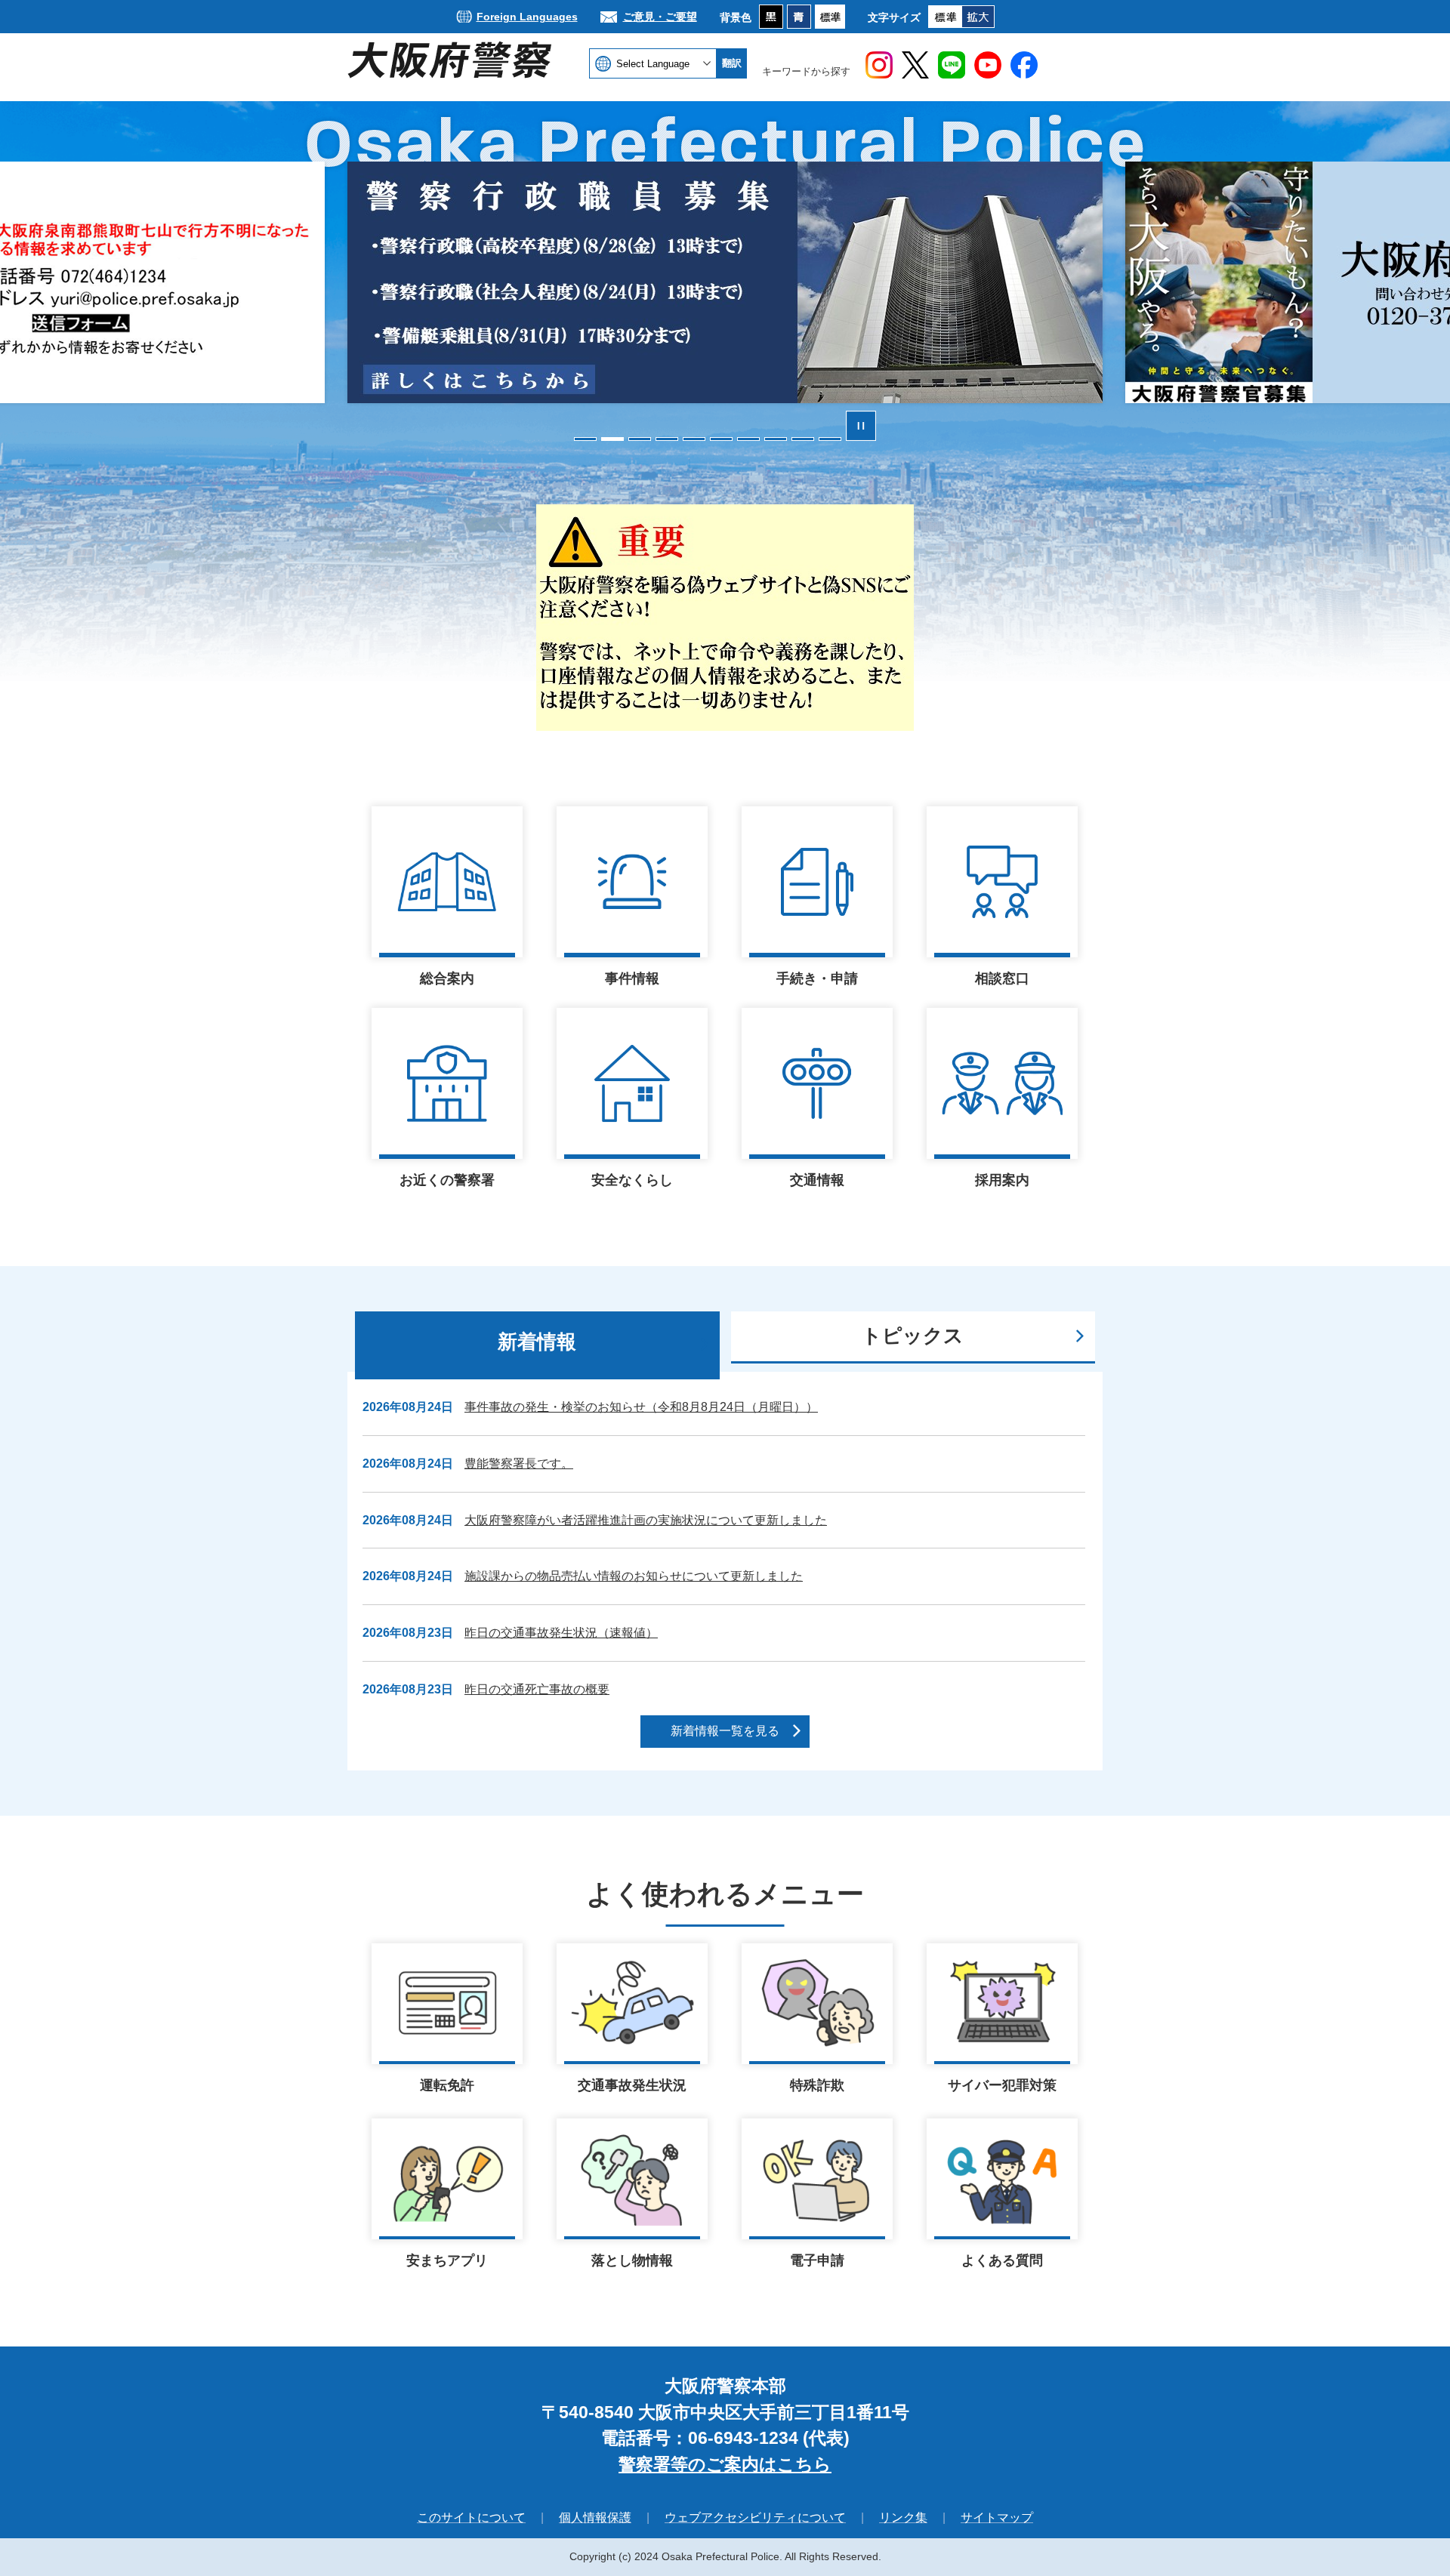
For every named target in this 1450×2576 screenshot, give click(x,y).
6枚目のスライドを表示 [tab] (721, 439)
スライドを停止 (861, 426)
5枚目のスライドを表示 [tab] (694, 439)
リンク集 (903, 2517)
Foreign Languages (527, 17)
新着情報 (537, 1342)
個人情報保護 (595, 2517)
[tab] (537, 1345)
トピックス (913, 1336)
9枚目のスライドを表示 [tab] (803, 439)
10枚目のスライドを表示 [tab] (830, 439)
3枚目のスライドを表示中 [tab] (640, 439)
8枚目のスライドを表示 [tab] (776, 439)
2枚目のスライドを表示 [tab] (612, 439)
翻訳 (732, 63)
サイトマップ (997, 2517)
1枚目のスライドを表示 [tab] (585, 439)
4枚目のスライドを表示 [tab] (667, 439)
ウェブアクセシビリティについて (755, 2517)
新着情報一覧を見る (725, 1731)
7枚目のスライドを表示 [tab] (748, 439)
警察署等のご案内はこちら (725, 2464)
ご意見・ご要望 (660, 17)
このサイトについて (471, 2517)
